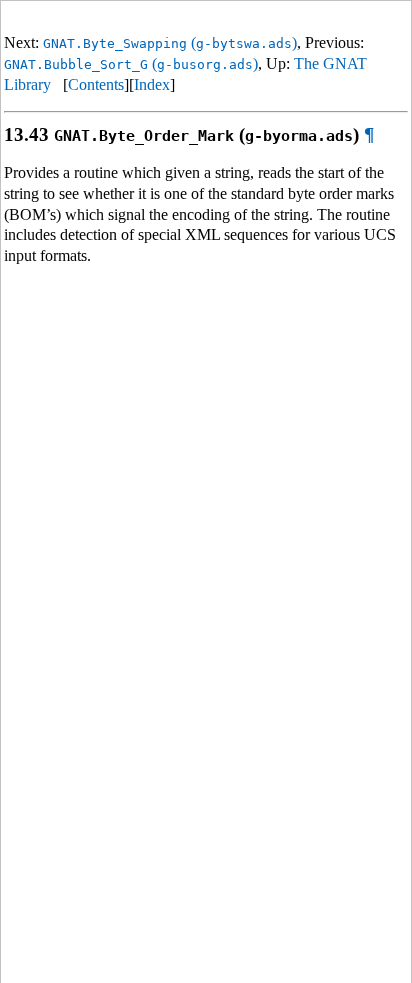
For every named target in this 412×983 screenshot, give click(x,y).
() (170, 42)
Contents (96, 84)
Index (152, 84)
